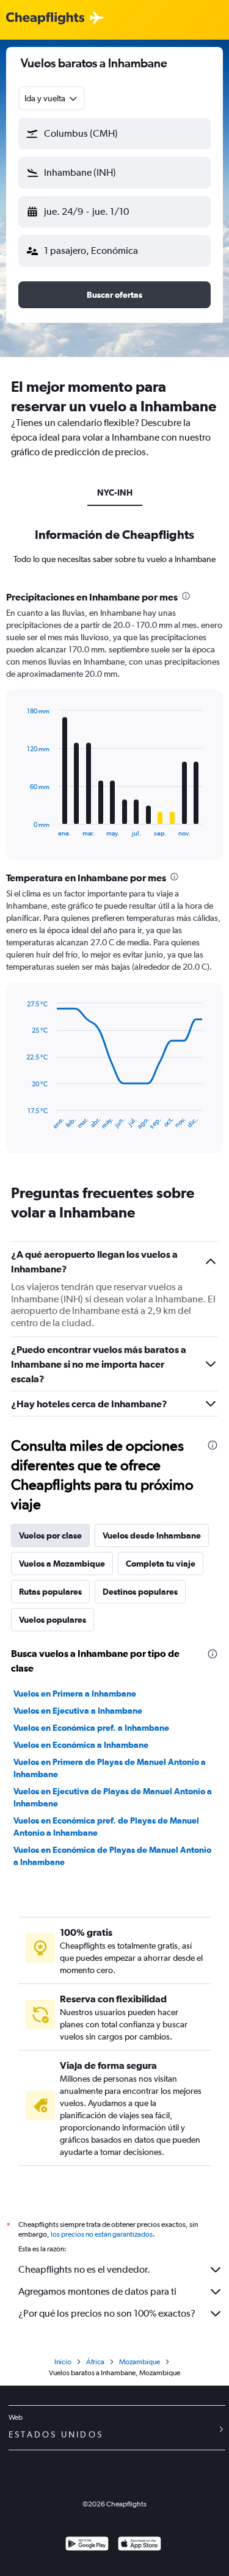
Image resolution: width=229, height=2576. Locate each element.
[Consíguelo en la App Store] (140, 2545)
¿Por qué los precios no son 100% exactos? (107, 2313)
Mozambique (140, 2362)
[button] (114, 134)
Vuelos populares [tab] (53, 1620)
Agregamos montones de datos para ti (97, 2291)
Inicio (63, 2362)
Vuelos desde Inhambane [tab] (152, 1535)
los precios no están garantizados (102, 2234)
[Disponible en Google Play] (87, 2545)
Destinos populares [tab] (140, 1592)
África (95, 2362)
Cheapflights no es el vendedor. (84, 2269)
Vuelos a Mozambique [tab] (62, 1564)
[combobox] (52, 98)
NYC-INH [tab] (115, 492)
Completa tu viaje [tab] (161, 1564)
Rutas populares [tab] (50, 1592)
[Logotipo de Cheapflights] (45, 19)
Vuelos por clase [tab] (50, 1535)
